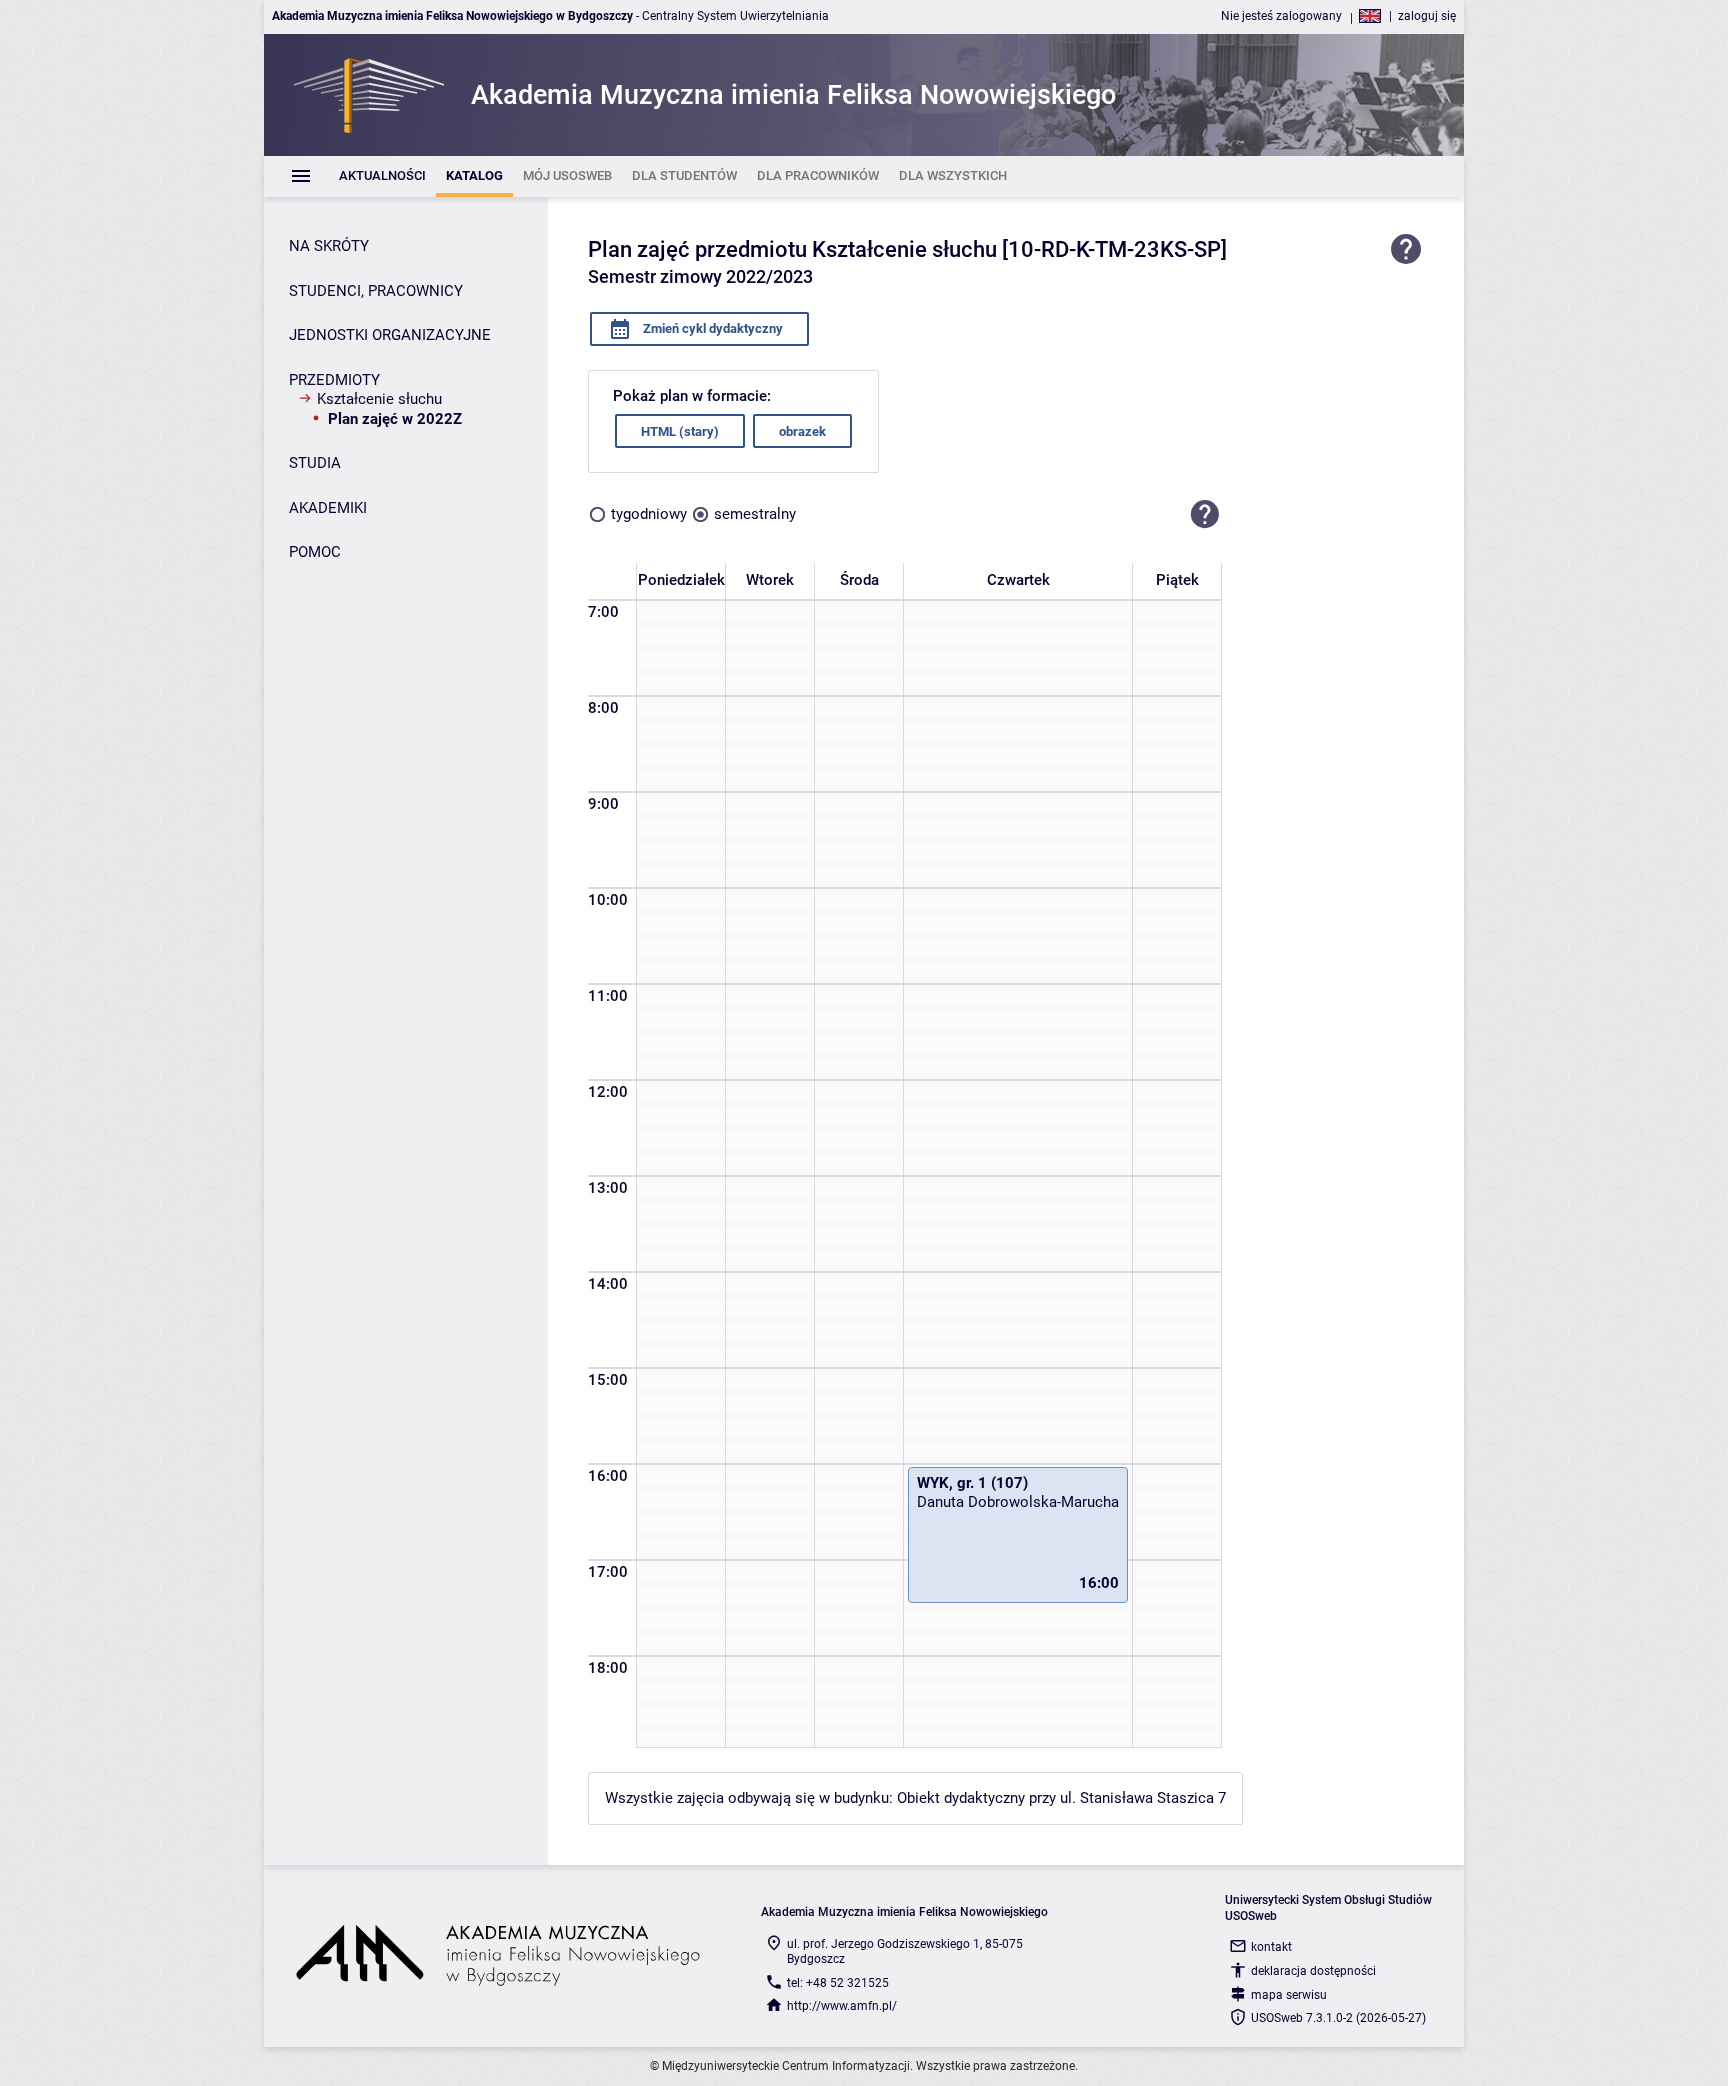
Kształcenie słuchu (379, 399)
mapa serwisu (1289, 1995)
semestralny (755, 514)
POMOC (315, 552)
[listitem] (382, 176)
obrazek (802, 431)
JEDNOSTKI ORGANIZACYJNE (390, 335)
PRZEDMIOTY (334, 380)
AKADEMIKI (328, 508)
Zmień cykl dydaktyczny (711, 328)
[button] (1205, 514)
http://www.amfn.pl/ (842, 2006)
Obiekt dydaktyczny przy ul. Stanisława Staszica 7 (1061, 1798)
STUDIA (315, 463)
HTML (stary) (680, 431)
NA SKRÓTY (329, 246)
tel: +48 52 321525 (838, 1983)
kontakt (1271, 1947)
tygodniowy (649, 514)
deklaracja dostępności (1313, 1971)
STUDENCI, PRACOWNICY (376, 291)
